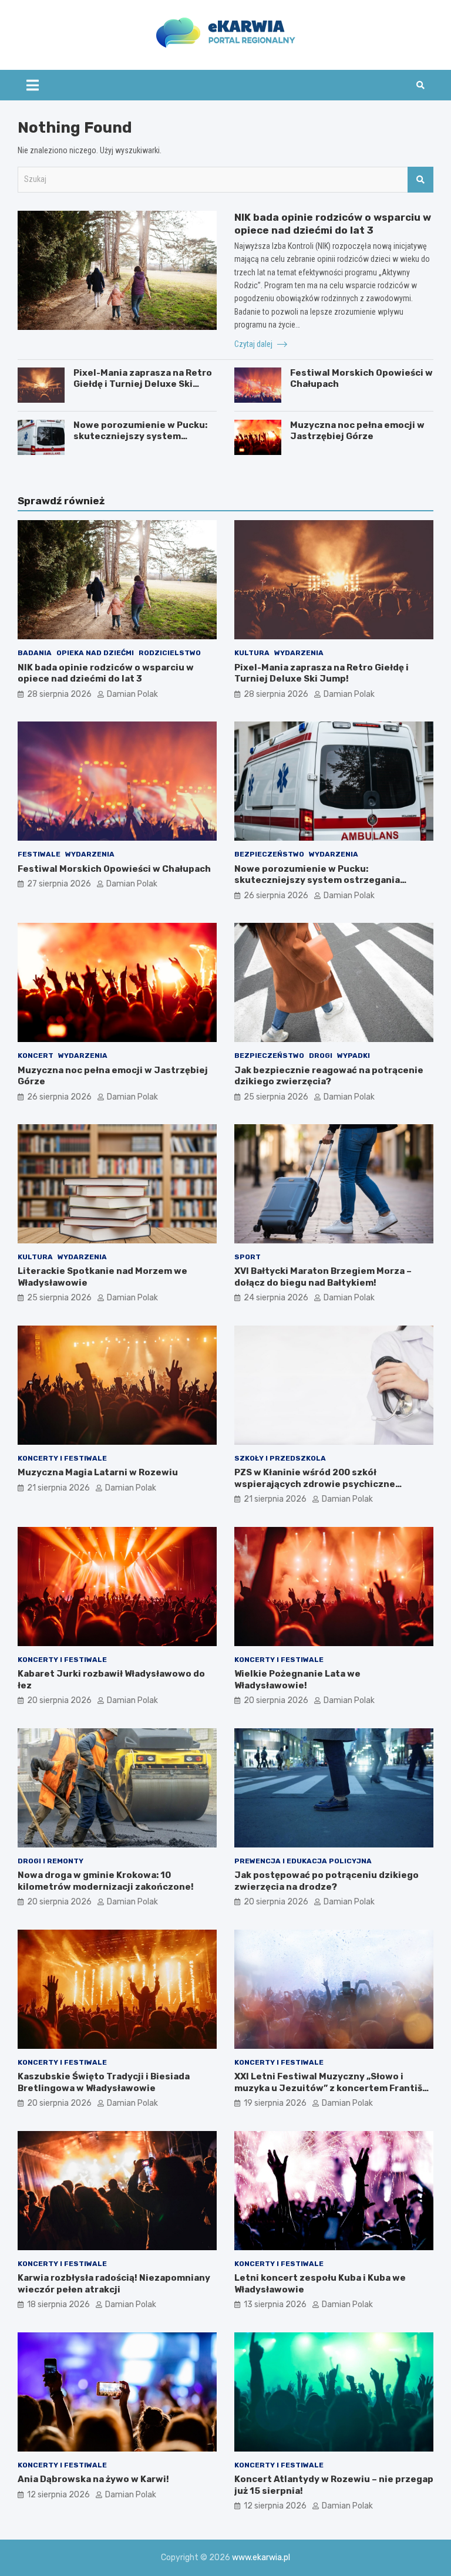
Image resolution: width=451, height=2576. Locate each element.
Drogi (321, 1056)
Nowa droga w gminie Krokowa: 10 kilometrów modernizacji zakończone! (106, 1881)
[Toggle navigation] (33, 85)
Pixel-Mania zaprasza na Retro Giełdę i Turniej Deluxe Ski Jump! (143, 384)
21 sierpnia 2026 (58, 1488)
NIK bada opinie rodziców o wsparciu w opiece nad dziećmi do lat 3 (106, 673)
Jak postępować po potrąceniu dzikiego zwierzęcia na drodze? (327, 1881)
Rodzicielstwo (170, 653)
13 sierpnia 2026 (275, 2304)
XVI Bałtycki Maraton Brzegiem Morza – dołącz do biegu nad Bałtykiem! (323, 1277)
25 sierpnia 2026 (276, 1097)
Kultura (252, 653)
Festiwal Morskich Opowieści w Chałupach (114, 869)
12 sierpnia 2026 (58, 2495)
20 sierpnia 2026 (59, 1700)
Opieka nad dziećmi (95, 653)
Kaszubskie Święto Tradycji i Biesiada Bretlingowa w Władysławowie (104, 2082)
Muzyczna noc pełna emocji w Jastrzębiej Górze (357, 431)
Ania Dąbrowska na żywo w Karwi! (93, 2479)
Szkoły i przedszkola (280, 1458)
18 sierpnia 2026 (58, 2304)
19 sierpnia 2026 (275, 2103)
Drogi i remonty (51, 1861)
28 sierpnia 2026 (59, 694)
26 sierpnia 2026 (276, 896)
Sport (248, 1257)
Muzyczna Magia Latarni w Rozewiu (98, 1472)
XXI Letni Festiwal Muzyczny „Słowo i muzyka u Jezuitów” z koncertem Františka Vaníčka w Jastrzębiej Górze (334, 2088)
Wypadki (354, 1056)
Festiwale (39, 854)
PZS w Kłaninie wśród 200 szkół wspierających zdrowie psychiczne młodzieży (315, 1484)
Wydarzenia (299, 653)
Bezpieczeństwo (269, 854)
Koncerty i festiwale (62, 1458)
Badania (35, 653)
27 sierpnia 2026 (59, 884)
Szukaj (420, 180)
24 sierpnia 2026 (276, 1298)
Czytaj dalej (254, 344)
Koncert (36, 1056)
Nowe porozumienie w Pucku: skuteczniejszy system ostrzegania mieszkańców (140, 436)
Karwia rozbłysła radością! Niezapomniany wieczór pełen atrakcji (114, 2284)
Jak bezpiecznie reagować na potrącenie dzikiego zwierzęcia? (329, 1076)
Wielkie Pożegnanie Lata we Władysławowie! (297, 1680)
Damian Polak (132, 694)
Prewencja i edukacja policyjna (303, 1861)
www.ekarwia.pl (261, 2558)
